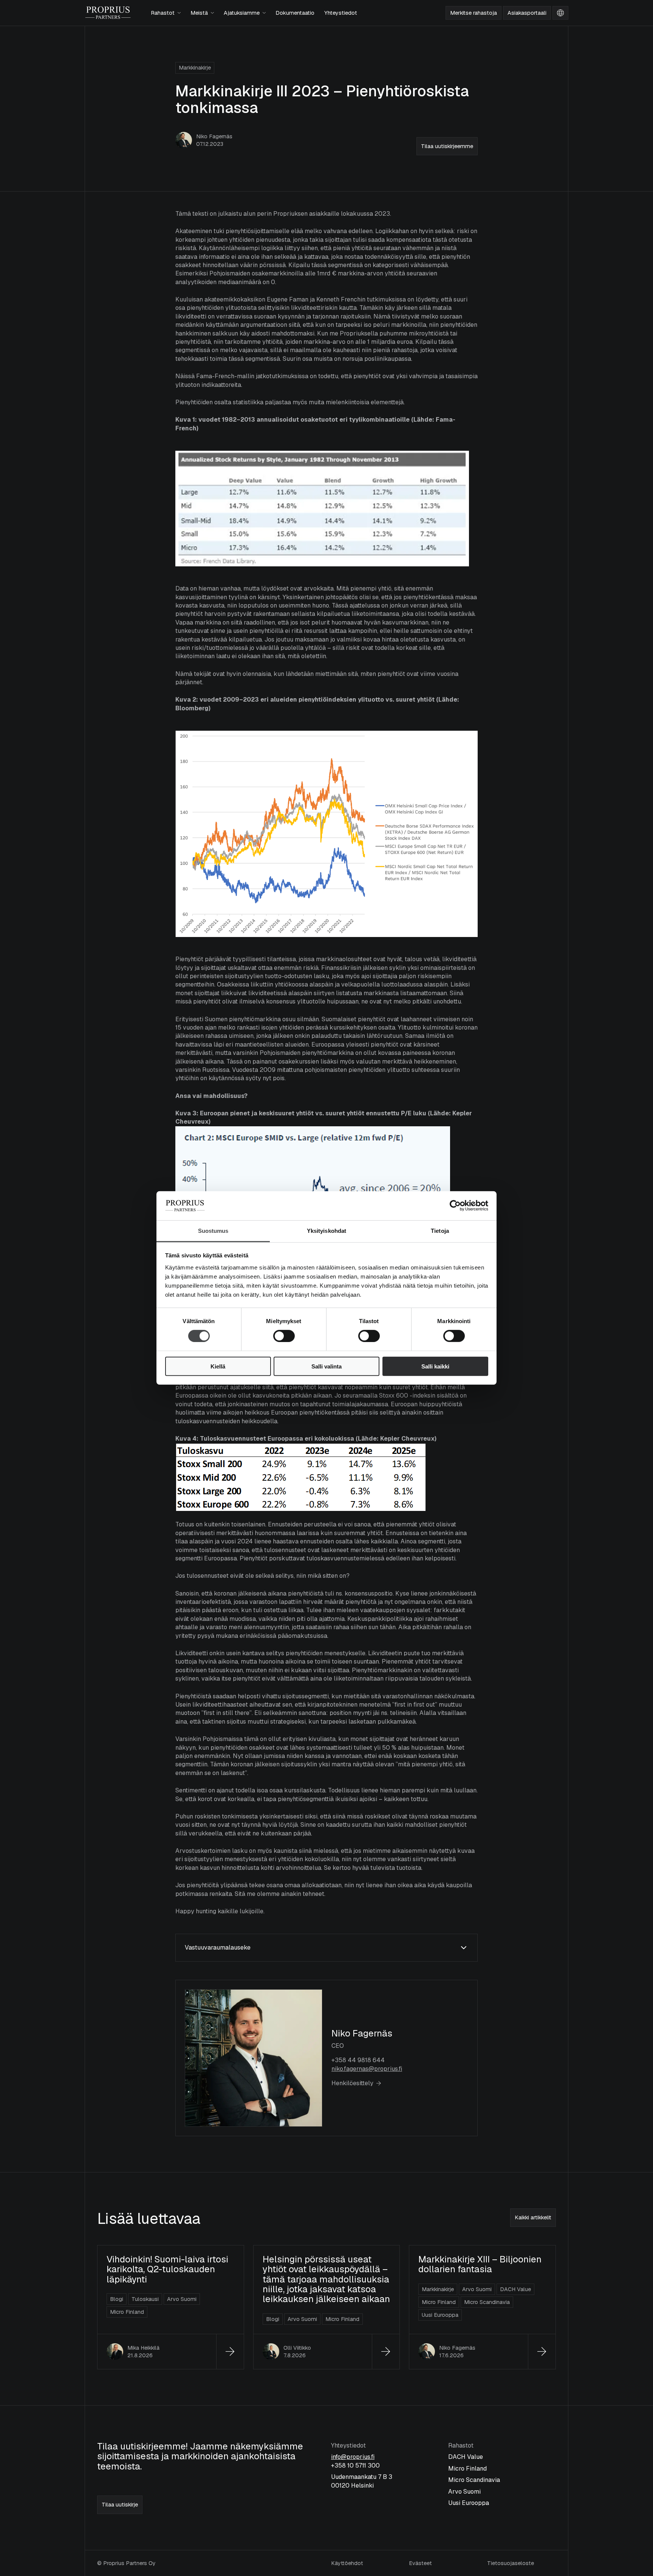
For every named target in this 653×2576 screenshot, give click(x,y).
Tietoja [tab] (440, 1231)
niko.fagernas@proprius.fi (367, 2069)
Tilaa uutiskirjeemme (447, 146)
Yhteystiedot (341, 13)
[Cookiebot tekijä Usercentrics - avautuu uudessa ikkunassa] (455, 1206)
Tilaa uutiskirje (120, 2505)
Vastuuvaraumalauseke (218, 1947)
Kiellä (218, 1366)
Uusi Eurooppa (469, 2503)
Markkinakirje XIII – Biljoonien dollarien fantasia (480, 2264)
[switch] (276, 1333)
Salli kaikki (435, 1366)
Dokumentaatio (295, 13)
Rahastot (163, 13)
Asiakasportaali (527, 13)
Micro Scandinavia (474, 2480)
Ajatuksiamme (242, 13)
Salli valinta (326, 1366)
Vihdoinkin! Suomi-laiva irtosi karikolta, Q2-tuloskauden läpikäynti (167, 2269)
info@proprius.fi (353, 2457)
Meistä (199, 13)
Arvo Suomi (464, 2492)
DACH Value (466, 2457)
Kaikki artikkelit (533, 2217)
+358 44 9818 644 (358, 2060)
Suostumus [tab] (213, 1231)
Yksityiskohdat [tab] (326, 1231)
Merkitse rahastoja (474, 13)
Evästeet (420, 2563)
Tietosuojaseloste (511, 2563)
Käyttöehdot (347, 2563)
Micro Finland (467, 2469)
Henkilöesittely (352, 2083)
